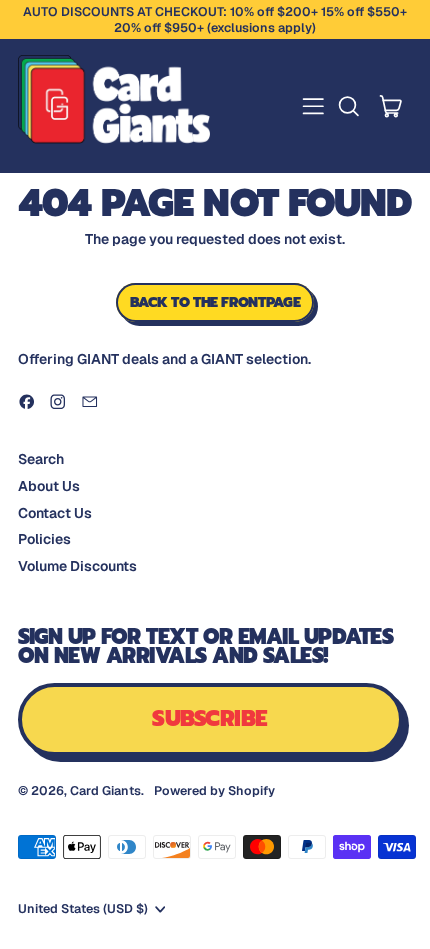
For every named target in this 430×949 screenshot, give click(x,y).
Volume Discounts (77, 566)
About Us (49, 486)
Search (41, 459)
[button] (348, 106)
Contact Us (55, 513)
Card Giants (105, 790)
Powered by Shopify (214, 790)
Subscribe (209, 718)
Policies (44, 539)
